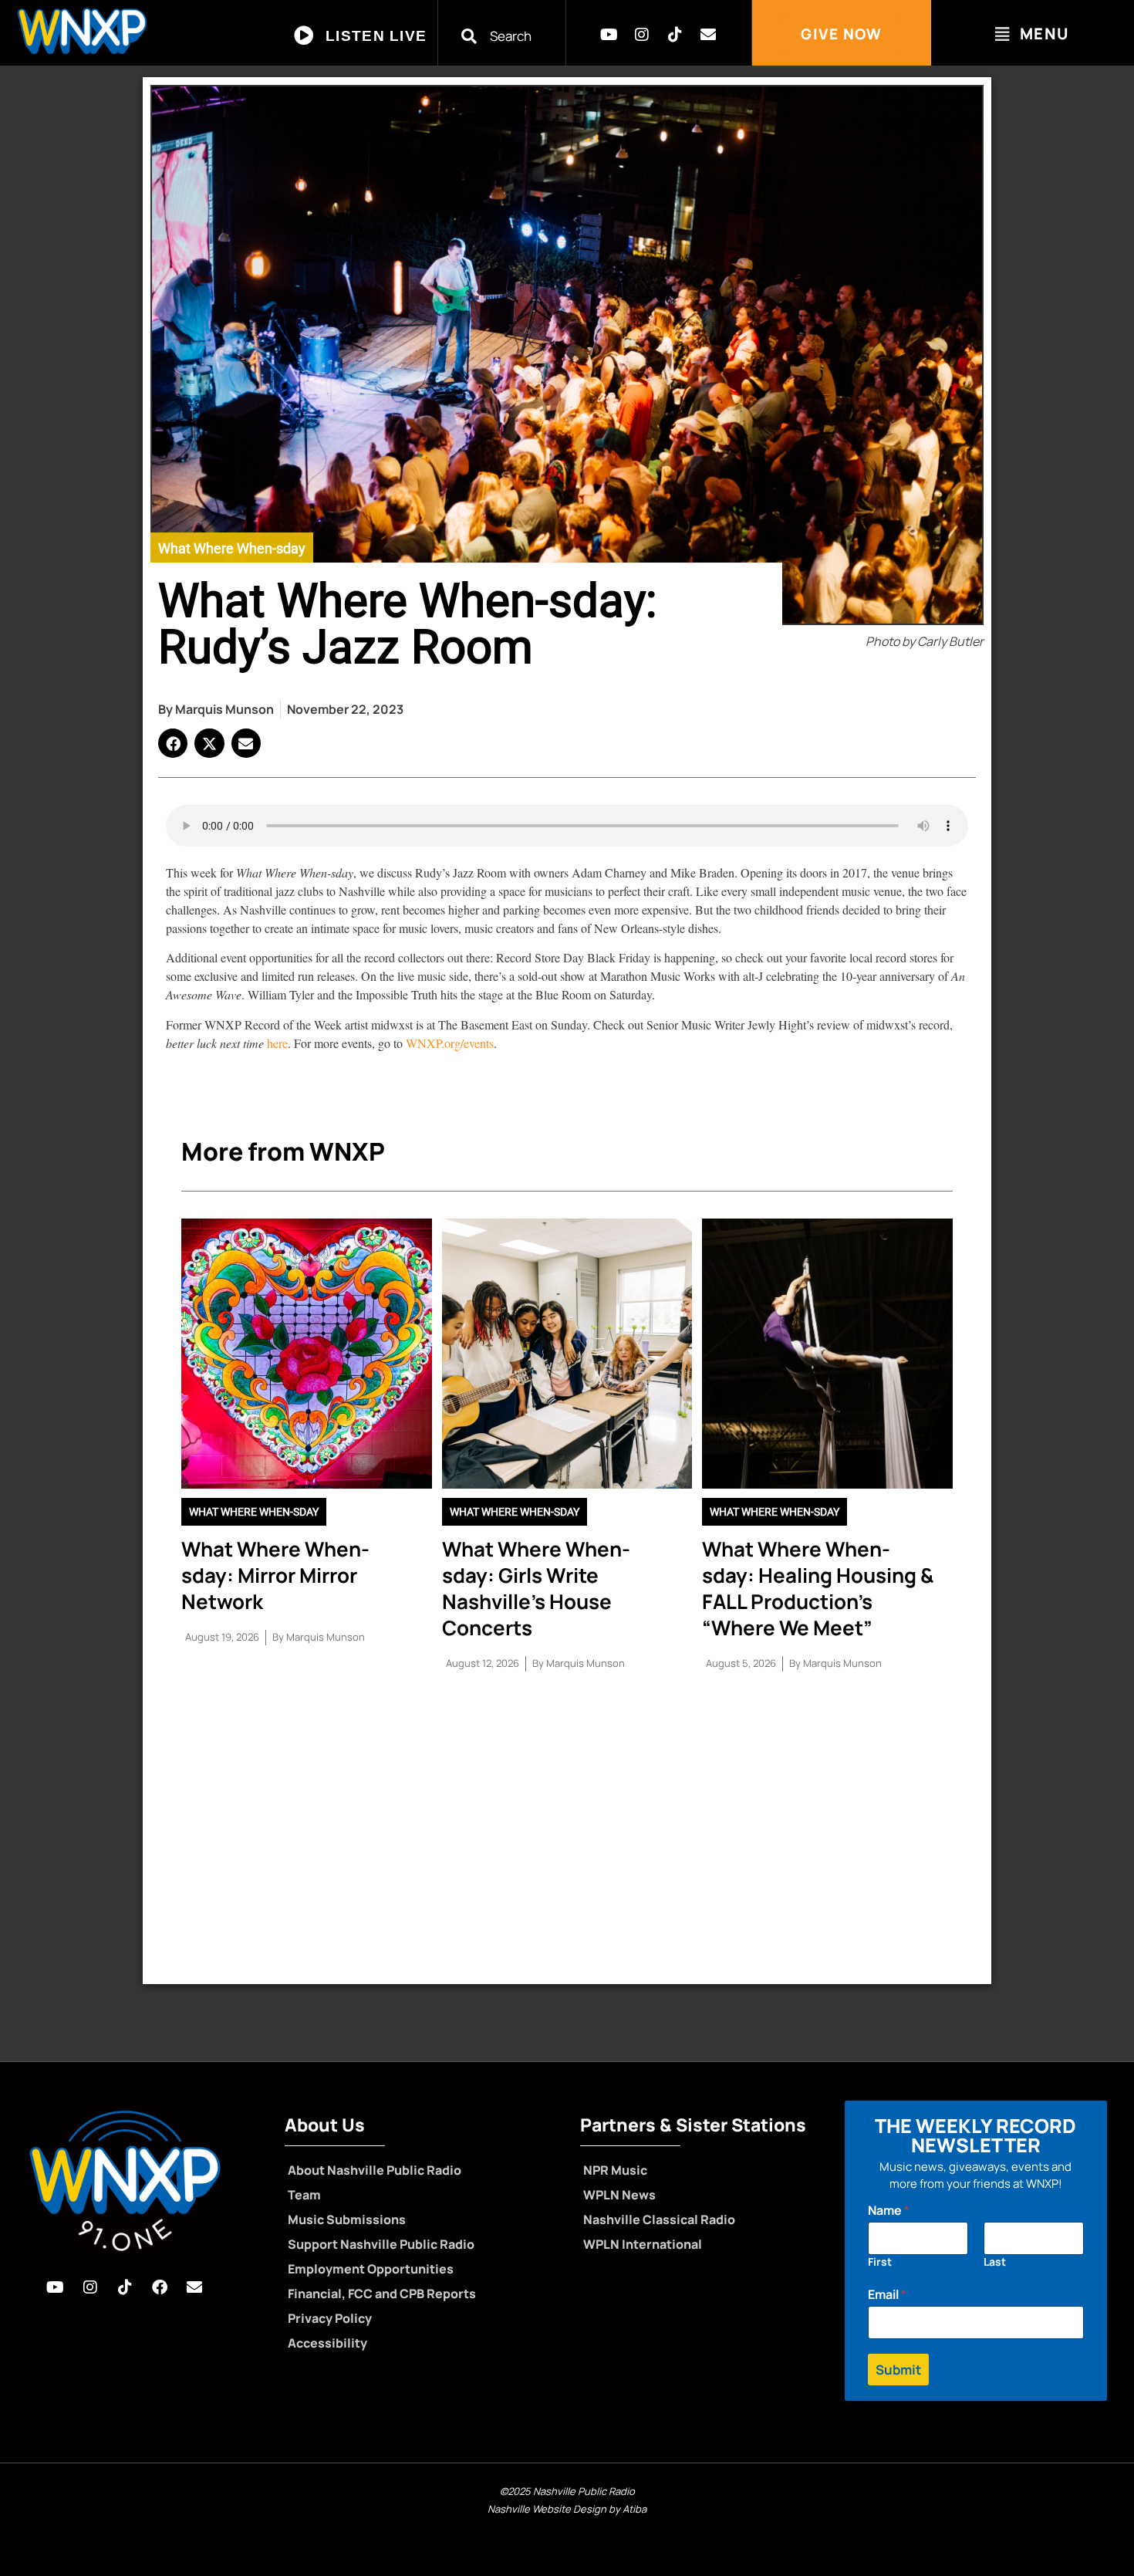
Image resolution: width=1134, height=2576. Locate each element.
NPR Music (615, 2170)
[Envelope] (708, 35)
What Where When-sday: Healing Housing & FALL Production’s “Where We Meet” (818, 1588)
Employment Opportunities (371, 2269)
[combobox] (511, 36)
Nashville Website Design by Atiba (567, 2509)
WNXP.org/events (450, 1043)
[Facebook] (160, 2287)
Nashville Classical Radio (659, 2219)
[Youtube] (609, 35)
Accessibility (327, 2343)
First (880, 2262)
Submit (898, 2370)
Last (995, 2262)
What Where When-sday (232, 548)
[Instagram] (642, 35)
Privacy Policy (330, 2318)
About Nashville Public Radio (375, 2170)
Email (887, 2295)
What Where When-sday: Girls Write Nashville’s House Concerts (536, 1588)
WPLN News (619, 2195)
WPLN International (643, 2244)
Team (304, 2195)
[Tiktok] (675, 35)
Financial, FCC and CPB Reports (382, 2294)
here (276, 1043)
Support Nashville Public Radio (381, 2244)
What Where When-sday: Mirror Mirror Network (275, 1575)
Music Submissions (347, 2219)
